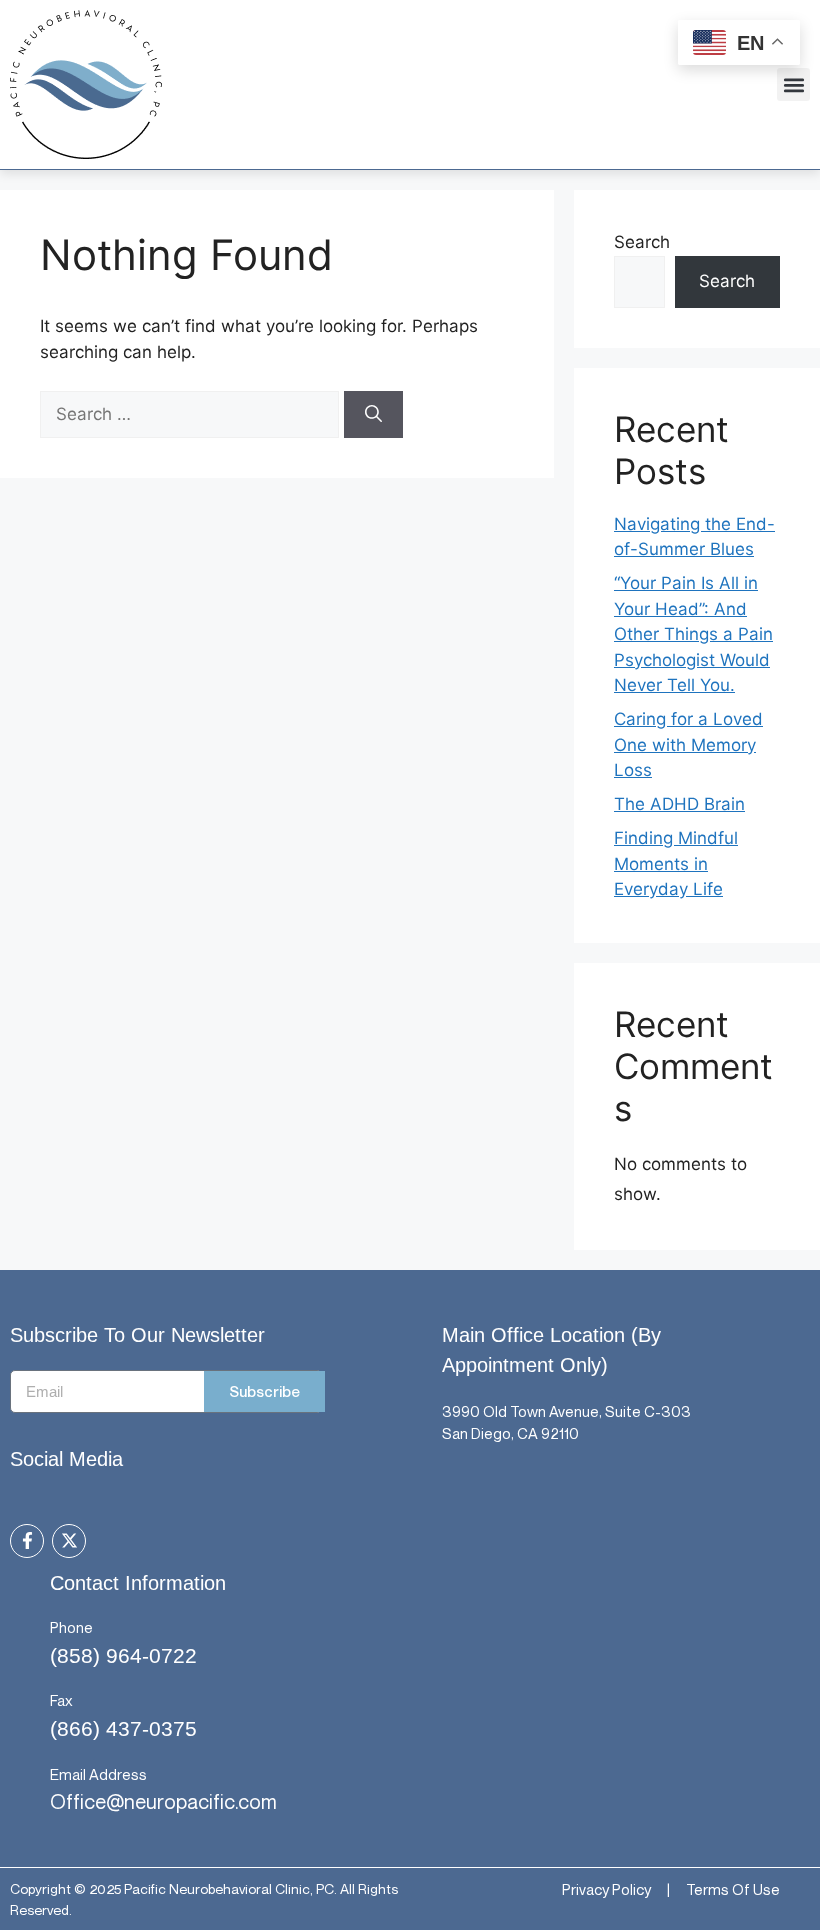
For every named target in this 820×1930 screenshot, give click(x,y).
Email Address (98, 1774)
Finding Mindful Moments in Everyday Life (676, 863)
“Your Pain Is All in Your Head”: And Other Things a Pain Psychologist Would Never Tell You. (693, 634)
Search (642, 242)
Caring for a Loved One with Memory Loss (688, 744)
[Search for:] (192, 414)
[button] (793, 84)
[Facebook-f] (27, 1541)
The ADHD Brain (679, 804)
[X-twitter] (69, 1541)
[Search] (373, 415)
